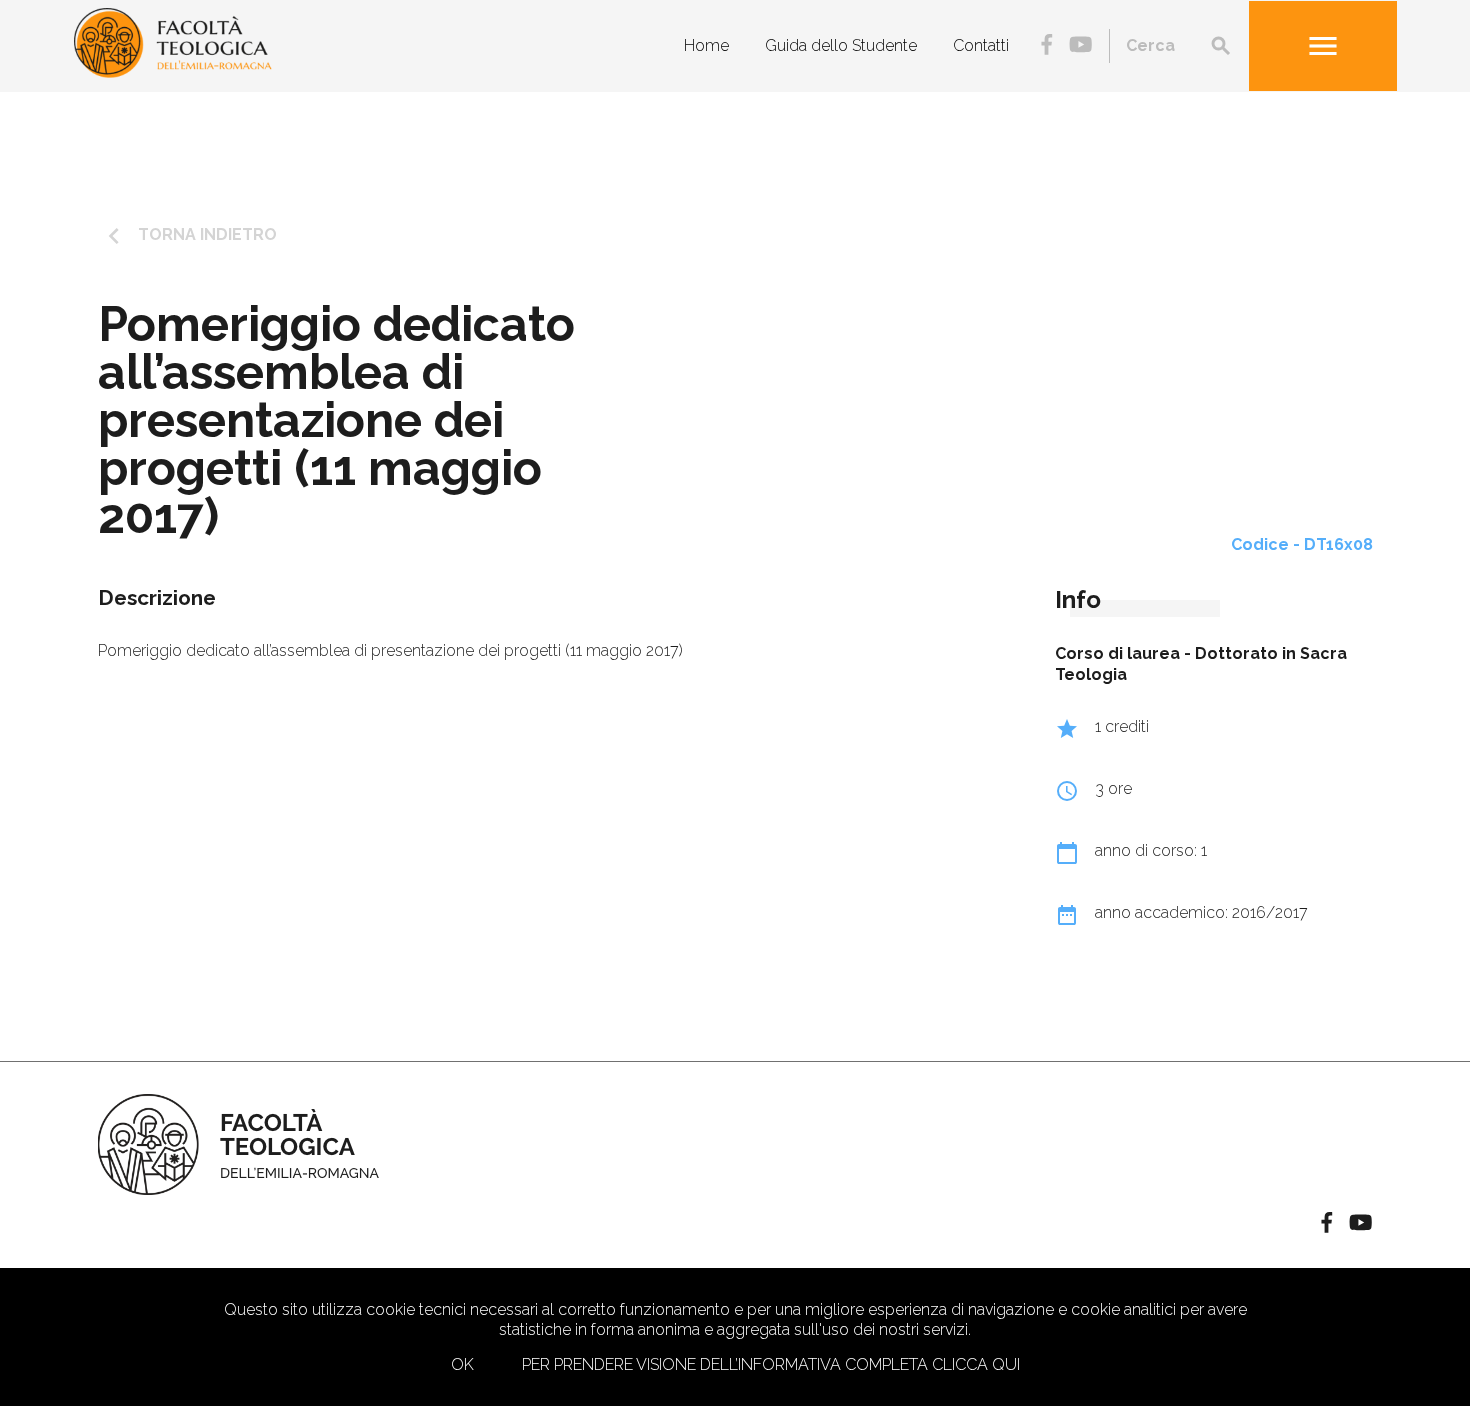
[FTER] (173, 72)
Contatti (981, 44)
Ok (462, 1364)
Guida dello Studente (841, 44)
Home (706, 44)
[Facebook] (1047, 46)
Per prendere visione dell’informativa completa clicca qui (771, 1364)
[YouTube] (1080, 46)
